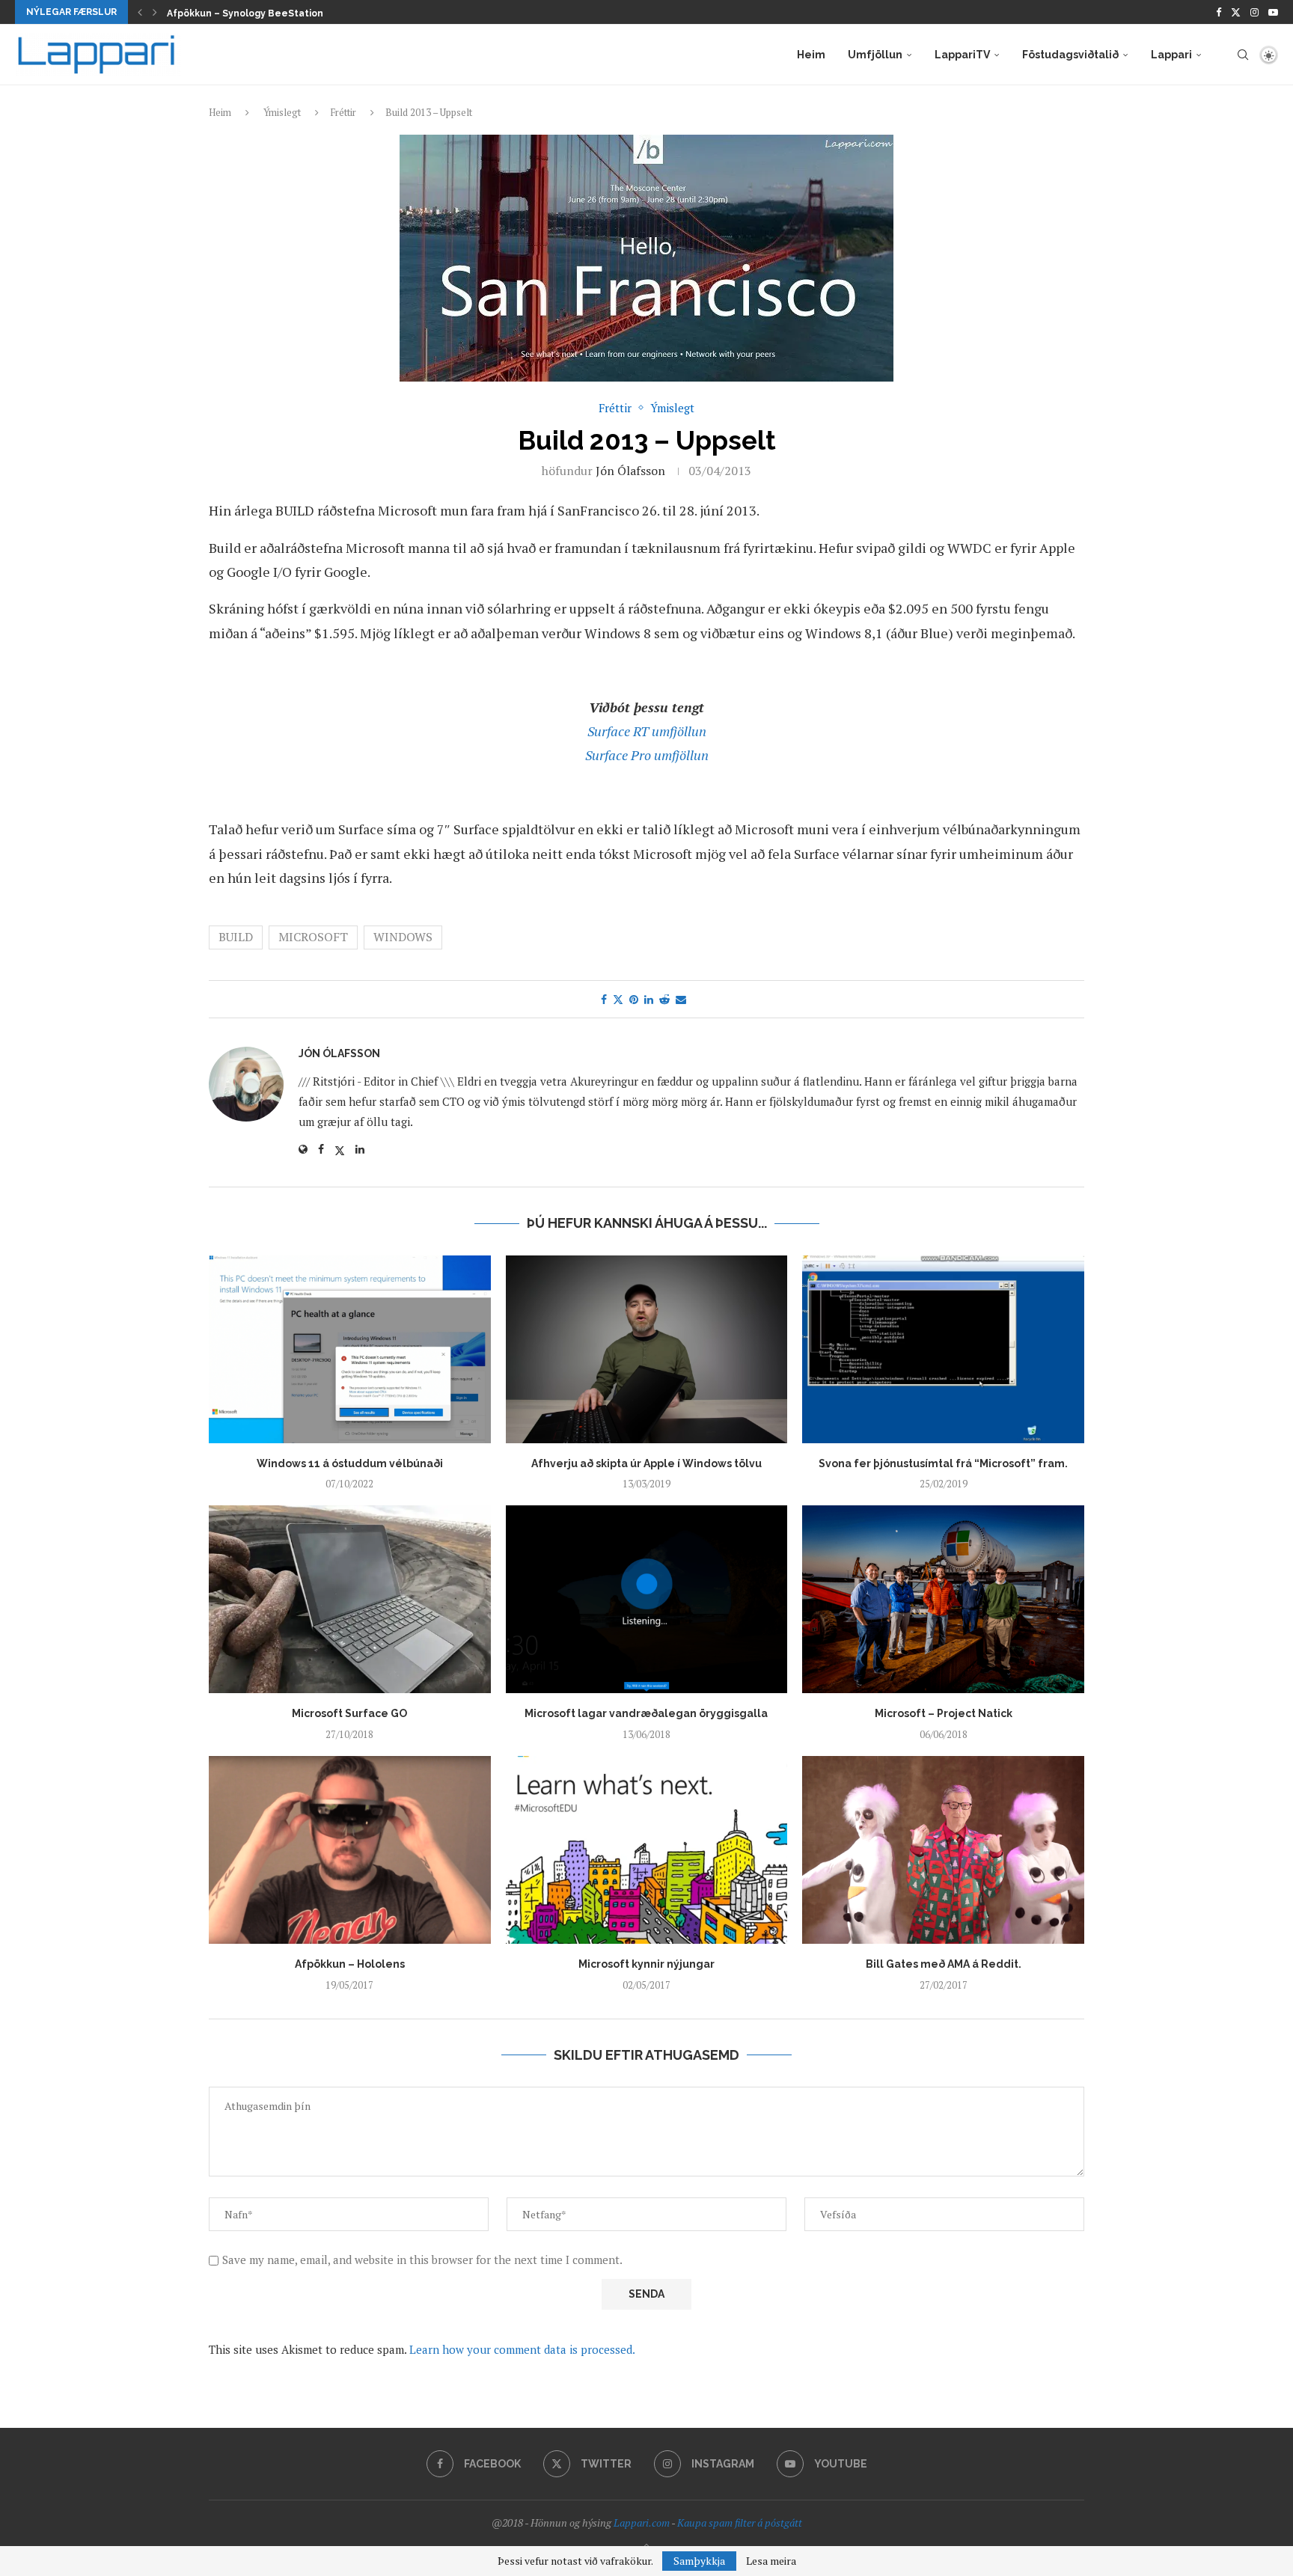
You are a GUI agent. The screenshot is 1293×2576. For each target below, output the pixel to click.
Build (236, 937)
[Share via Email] (681, 999)
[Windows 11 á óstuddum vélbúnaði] (350, 1349)
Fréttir (343, 112)
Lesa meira (771, 2561)
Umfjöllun (875, 55)
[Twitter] (1236, 12)
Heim (811, 55)
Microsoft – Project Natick (944, 1713)
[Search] (1243, 55)
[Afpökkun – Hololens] (350, 1850)
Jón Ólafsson (630, 471)
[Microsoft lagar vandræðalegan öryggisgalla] (647, 1599)
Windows (403, 937)
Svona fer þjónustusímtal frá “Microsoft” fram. (943, 1463)
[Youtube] (1273, 12)
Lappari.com (642, 2523)
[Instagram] (1254, 12)
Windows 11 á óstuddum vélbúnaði (350, 1463)
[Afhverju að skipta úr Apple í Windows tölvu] (647, 1349)
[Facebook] (1219, 12)
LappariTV (962, 55)
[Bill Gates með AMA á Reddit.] (943, 1850)
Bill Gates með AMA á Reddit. (944, 1964)
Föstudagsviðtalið (1070, 55)
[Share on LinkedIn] (649, 999)
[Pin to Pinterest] (634, 999)
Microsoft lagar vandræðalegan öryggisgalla (646, 1713)
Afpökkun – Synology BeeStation (245, 13)
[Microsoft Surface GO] (350, 1599)
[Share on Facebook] (604, 999)
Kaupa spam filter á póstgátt (740, 2523)
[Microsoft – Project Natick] (943, 1599)
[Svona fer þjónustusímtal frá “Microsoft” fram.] (943, 1349)
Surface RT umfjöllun (647, 731)
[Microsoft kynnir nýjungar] (647, 1850)
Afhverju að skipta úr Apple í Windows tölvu (646, 1463)
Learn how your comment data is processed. (522, 2349)
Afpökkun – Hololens (350, 1964)
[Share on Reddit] (664, 999)
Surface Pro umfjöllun (647, 755)
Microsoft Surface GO (349, 1713)
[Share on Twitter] (618, 999)
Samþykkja (699, 2561)
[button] (140, 12)
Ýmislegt (282, 112)
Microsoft (313, 937)
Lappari (1171, 55)
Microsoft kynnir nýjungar (646, 1964)
